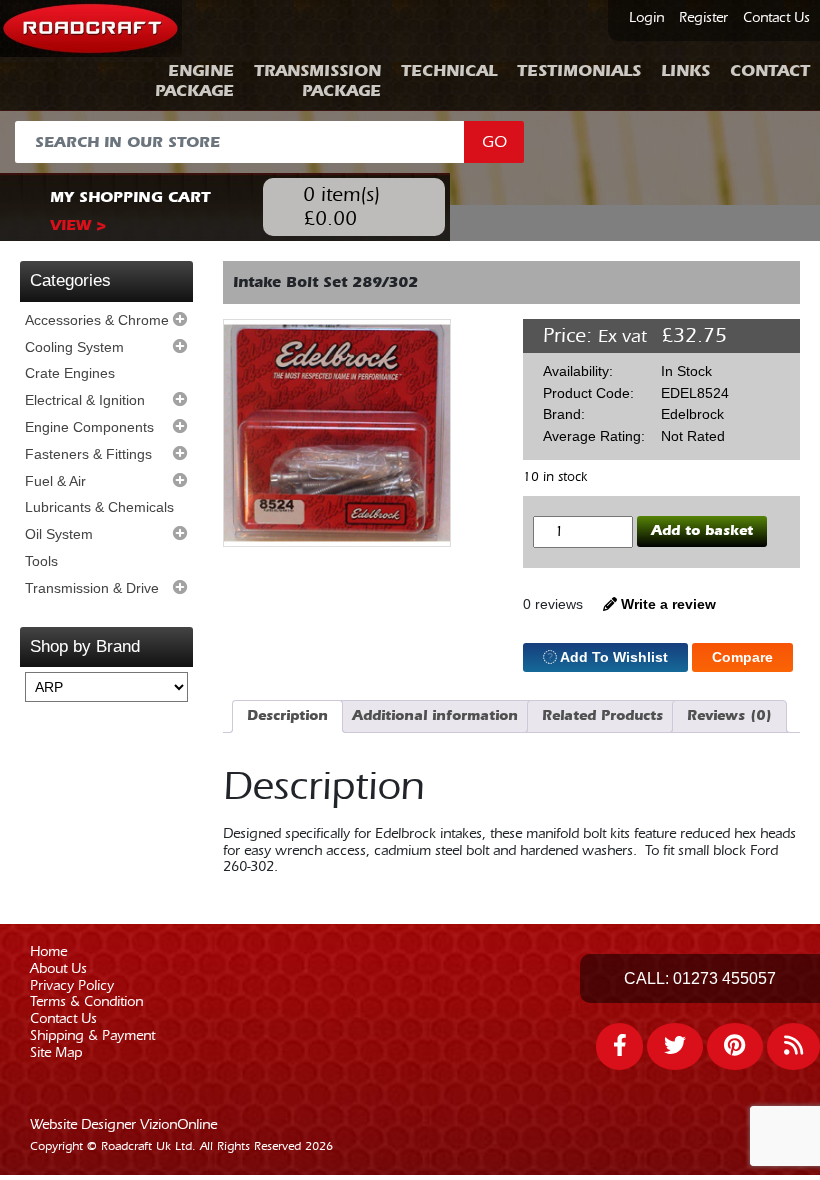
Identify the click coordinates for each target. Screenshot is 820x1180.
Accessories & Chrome (97, 320)
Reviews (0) (729, 715)
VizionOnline (178, 1125)
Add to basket (702, 530)
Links (685, 70)
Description (287, 715)
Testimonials (579, 70)
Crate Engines (70, 373)
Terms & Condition (86, 1002)
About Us (58, 969)
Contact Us (776, 18)
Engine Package (194, 80)
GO (494, 142)
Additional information (435, 715)
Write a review (666, 604)
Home (48, 952)
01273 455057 (724, 978)
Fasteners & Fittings (88, 454)
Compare (742, 657)
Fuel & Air (55, 481)
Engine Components (89, 427)
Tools (41, 561)
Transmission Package (317, 80)
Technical (449, 70)
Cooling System (74, 347)
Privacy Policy (72, 986)
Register (703, 18)
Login (646, 18)
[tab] (287, 716)
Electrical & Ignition (85, 400)
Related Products (602, 715)
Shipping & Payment (92, 1036)
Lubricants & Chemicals (99, 507)
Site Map (56, 1053)
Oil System (59, 534)
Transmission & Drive (92, 588)
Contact (770, 70)
